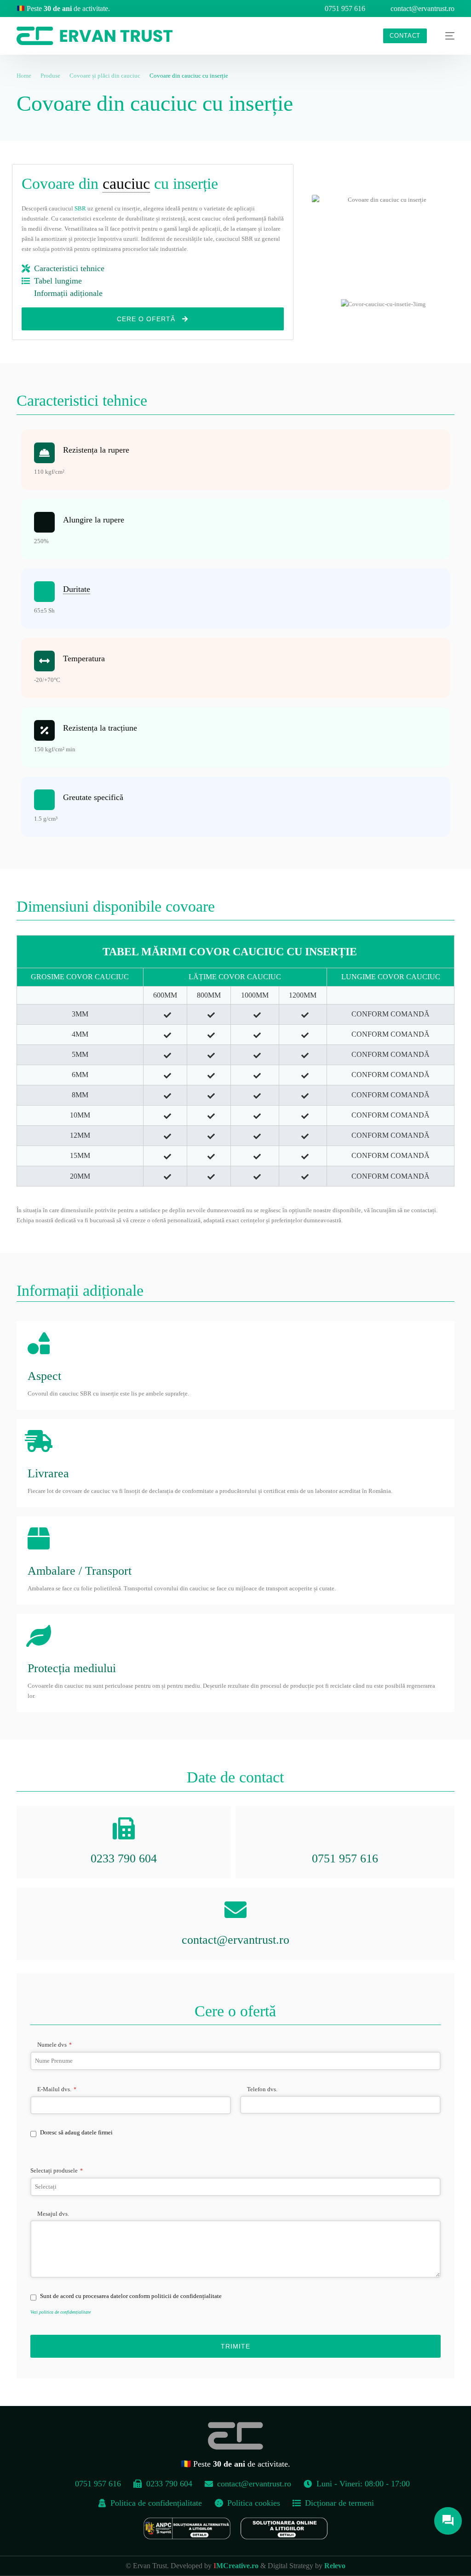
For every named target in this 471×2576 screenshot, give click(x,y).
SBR (80, 208)
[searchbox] (236, 2187)
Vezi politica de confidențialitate (60, 2312)
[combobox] (236, 2187)
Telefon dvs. (262, 2089)
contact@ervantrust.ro (422, 9)
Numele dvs (55, 2045)
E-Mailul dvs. (57, 2089)
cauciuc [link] (126, 184)
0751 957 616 (345, 9)
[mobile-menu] (445, 36)
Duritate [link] (77, 589)
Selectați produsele (57, 2170)
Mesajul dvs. (53, 2214)
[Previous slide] (302, 304)
